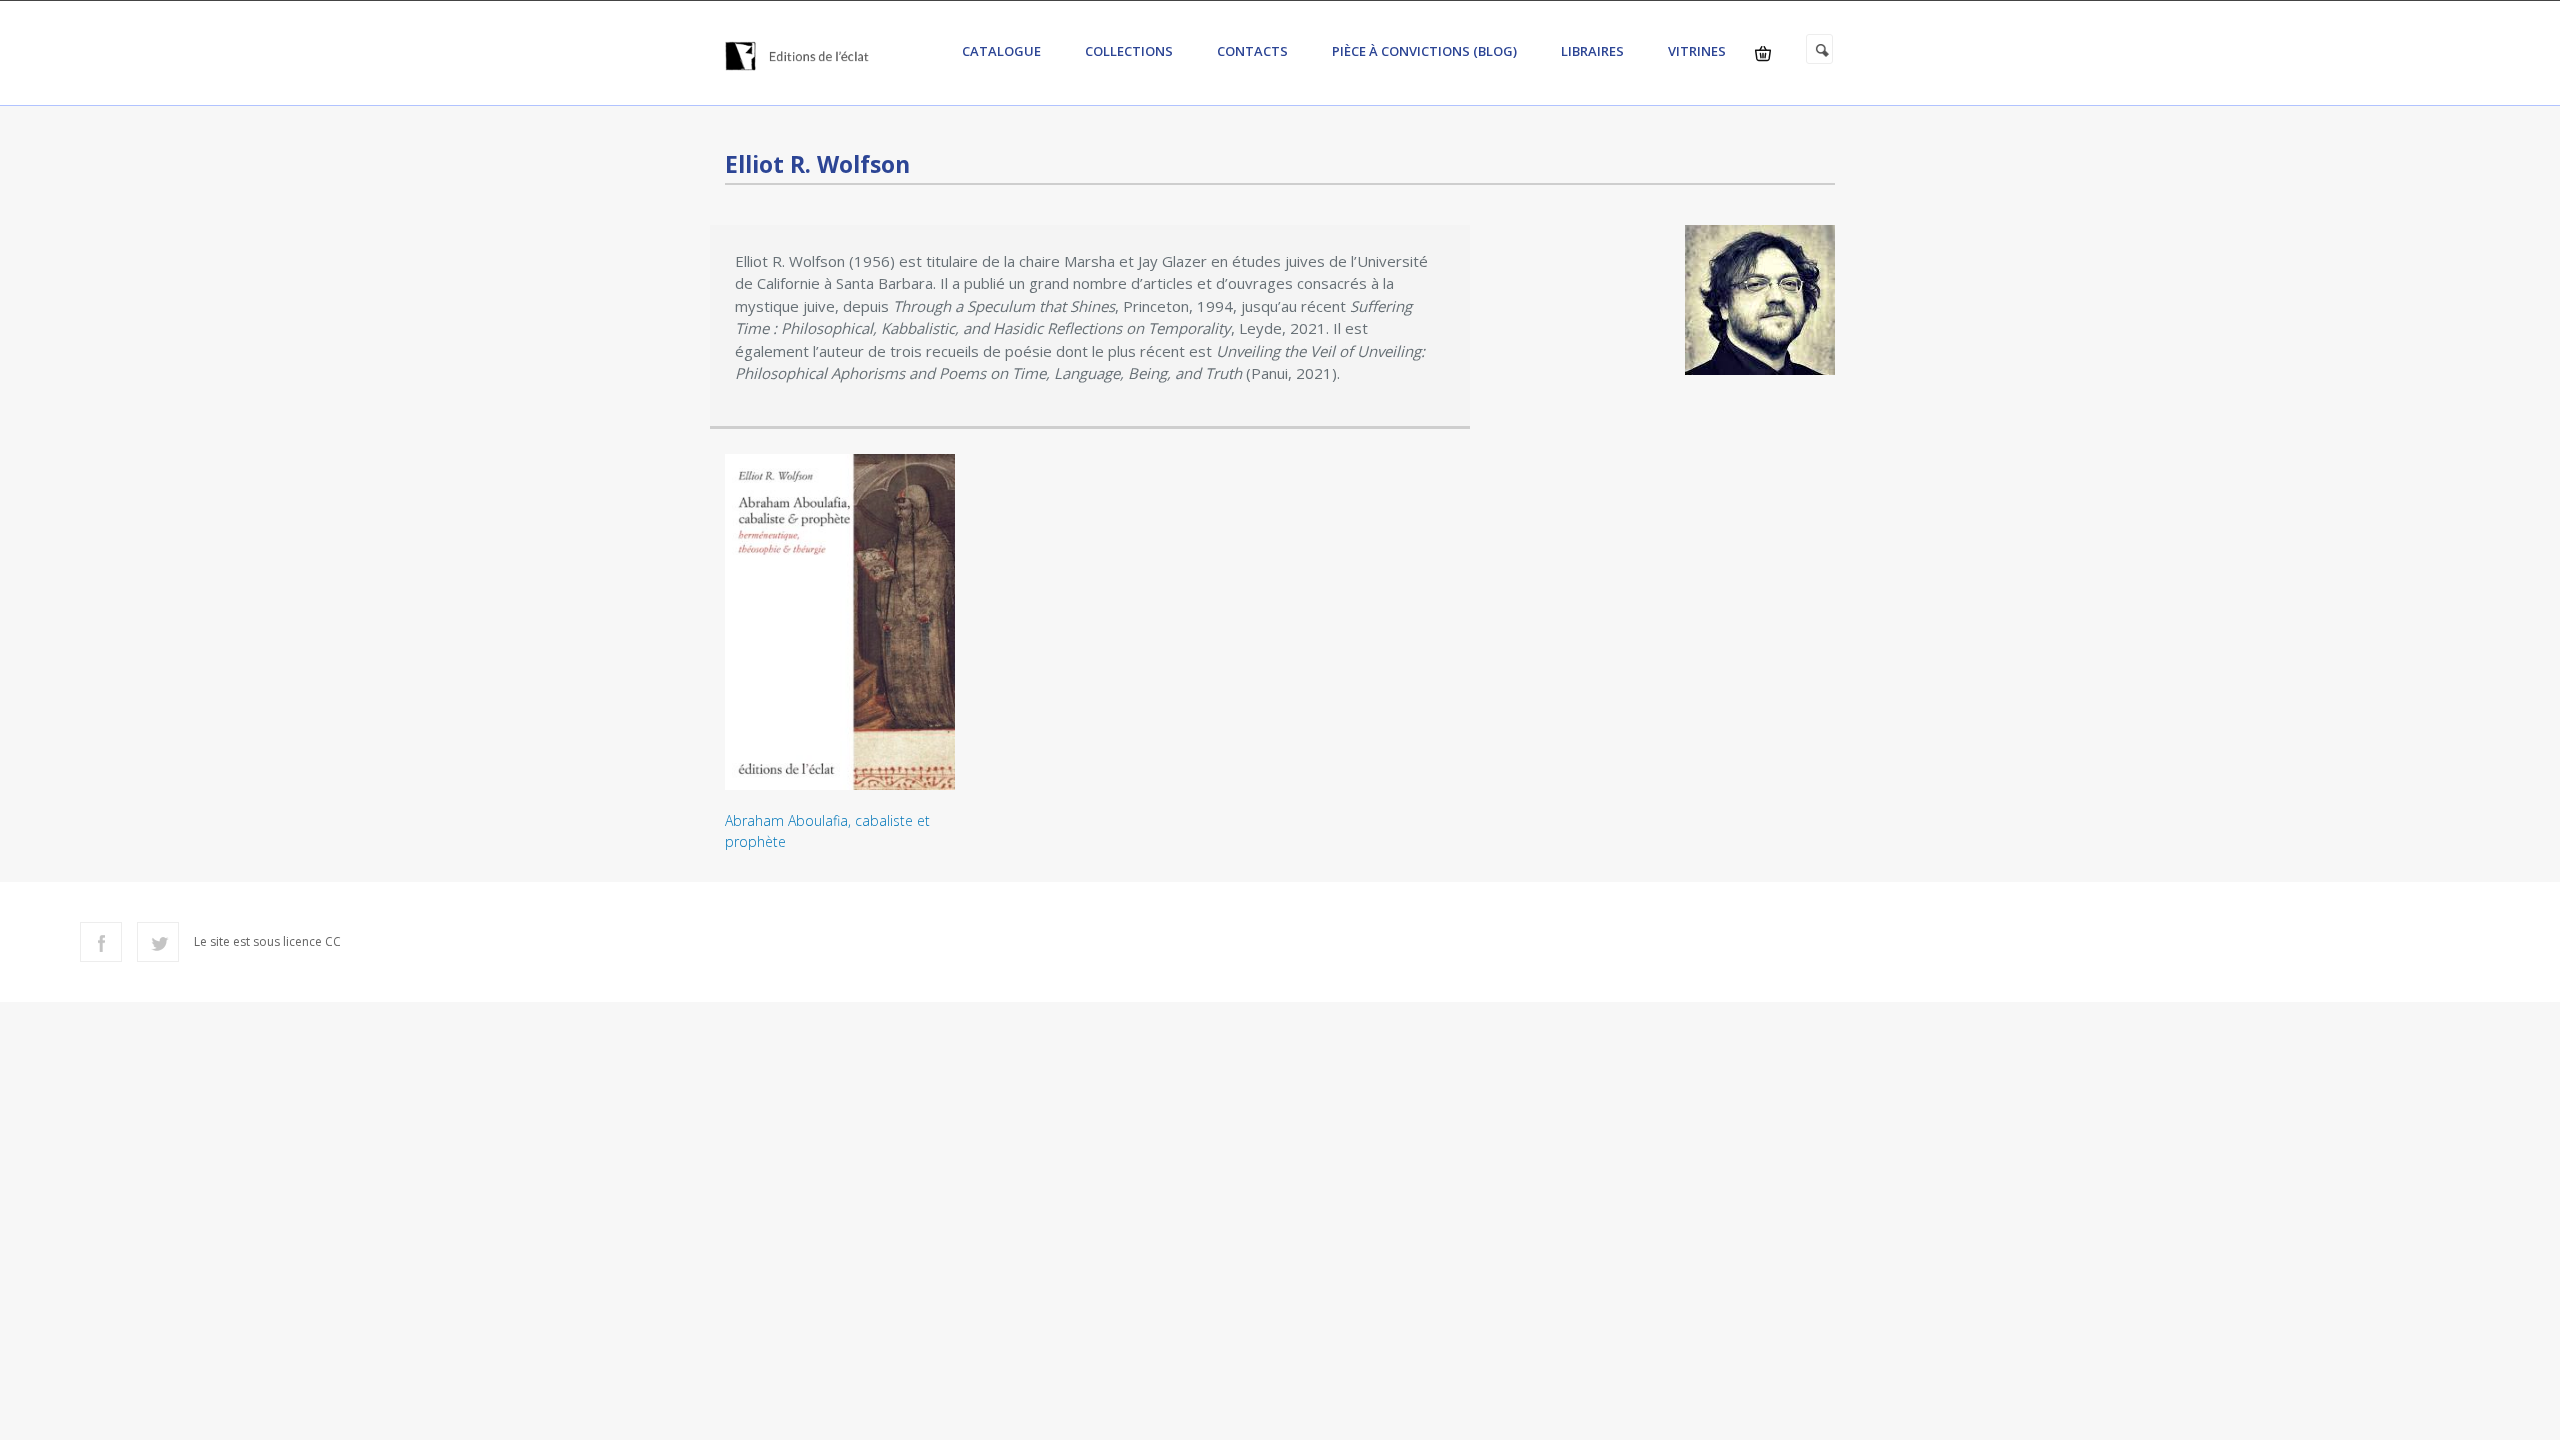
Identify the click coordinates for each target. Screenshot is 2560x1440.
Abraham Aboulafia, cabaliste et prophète (827, 831)
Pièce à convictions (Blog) (1424, 51)
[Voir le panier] (1763, 53)
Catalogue (1001, 51)
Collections (1129, 51)
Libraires (1592, 51)
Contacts (1252, 51)
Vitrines (1697, 51)
